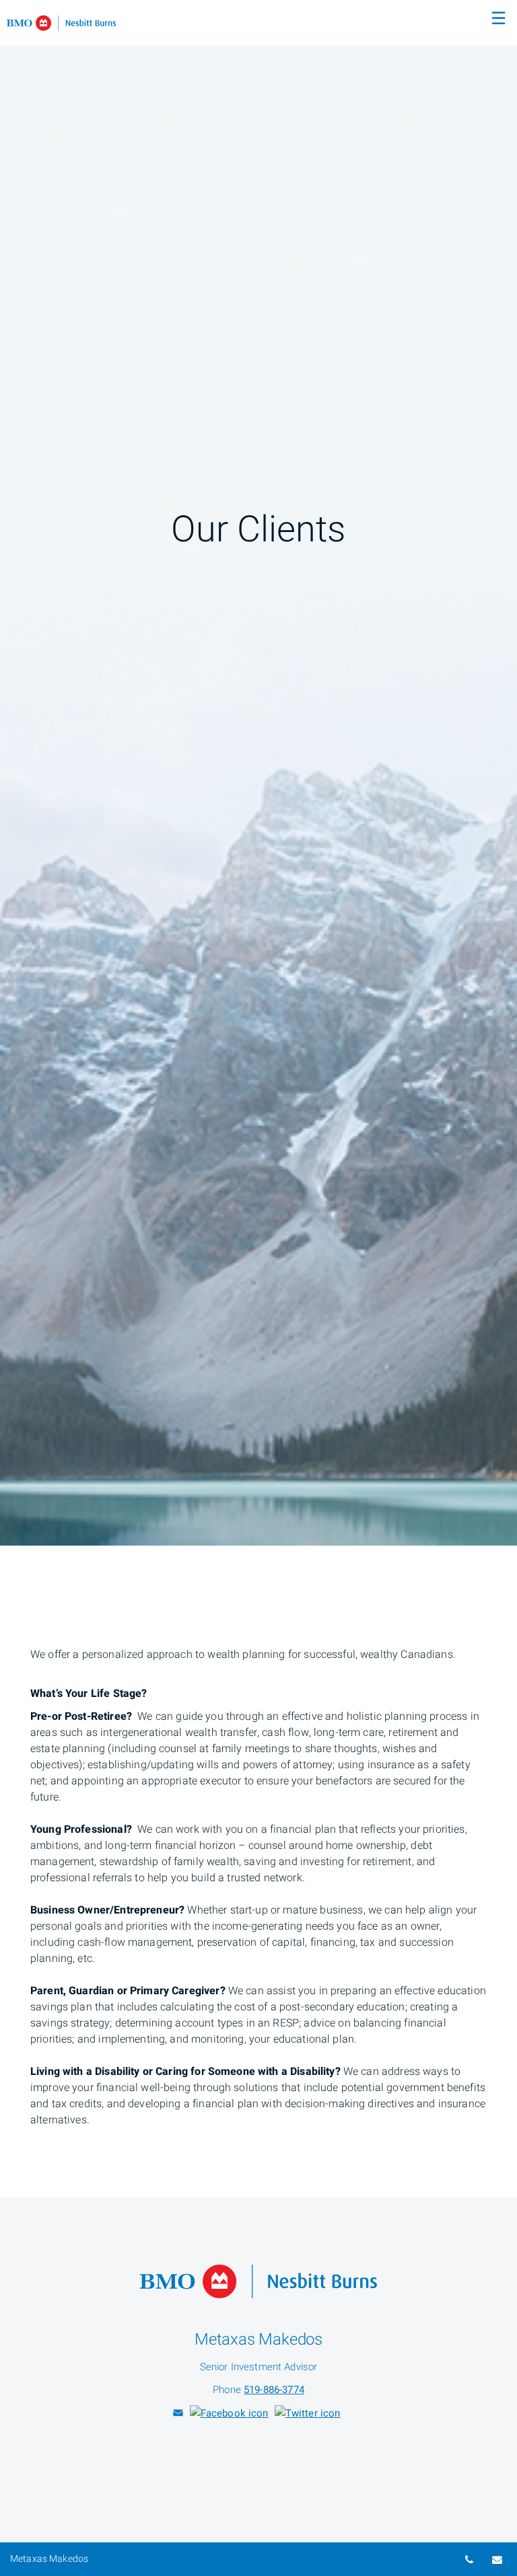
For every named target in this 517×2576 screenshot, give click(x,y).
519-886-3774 (274, 2390)
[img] (258, 773)
